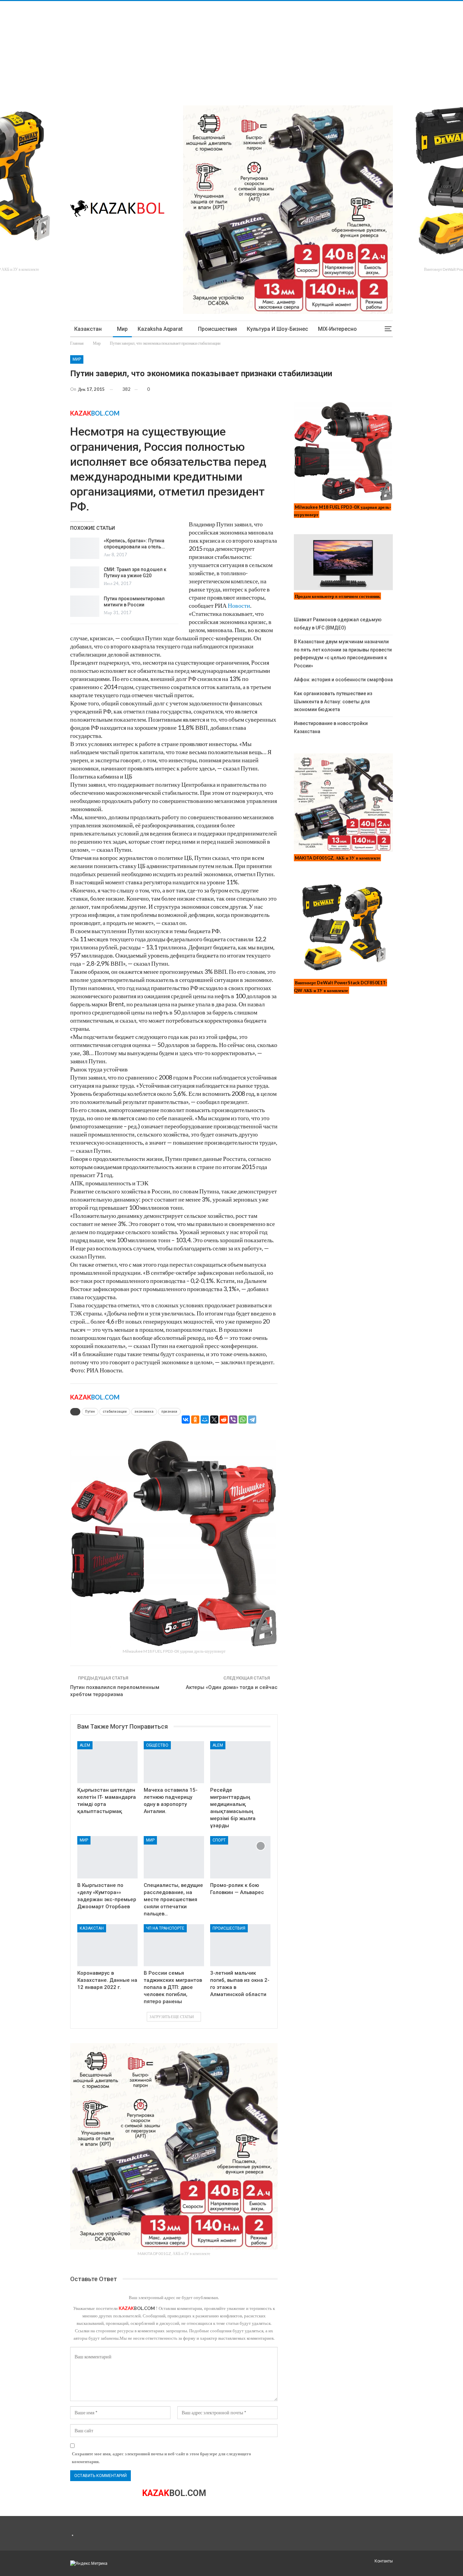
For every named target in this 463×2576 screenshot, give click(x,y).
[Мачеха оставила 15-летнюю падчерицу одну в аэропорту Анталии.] (174, 1762)
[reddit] (224, 1420)
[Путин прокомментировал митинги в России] (85, 606)
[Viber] (233, 1420)
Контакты (384, 2561)
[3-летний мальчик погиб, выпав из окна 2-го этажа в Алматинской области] (240, 1945)
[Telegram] (252, 1420)
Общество (157, 1745)
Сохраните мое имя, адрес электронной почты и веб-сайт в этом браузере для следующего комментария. (162, 2457)
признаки (169, 1412)
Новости (239, 605)
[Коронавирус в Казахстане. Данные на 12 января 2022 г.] (107, 1945)
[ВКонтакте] (186, 1420)
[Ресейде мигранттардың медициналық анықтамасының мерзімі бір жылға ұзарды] (240, 1762)
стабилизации (115, 1412)
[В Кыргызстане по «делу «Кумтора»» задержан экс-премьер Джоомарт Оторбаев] (107, 1857)
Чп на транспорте (165, 1928)
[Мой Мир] (205, 1420)
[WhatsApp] (243, 1420)
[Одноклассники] (195, 1420)
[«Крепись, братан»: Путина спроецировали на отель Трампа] (85, 548)
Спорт (219, 1840)
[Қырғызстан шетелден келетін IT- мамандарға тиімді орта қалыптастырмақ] (107, 1762)
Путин (90, 1412)
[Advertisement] (203, 48)
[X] (214, 1420)
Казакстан (88, 329)
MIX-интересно (337, 329)
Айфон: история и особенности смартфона (343, 680)
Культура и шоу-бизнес (277, 329)
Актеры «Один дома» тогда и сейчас (232, 1687)
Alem (85, 1745)
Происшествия (217, 329)
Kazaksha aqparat (160, 329)
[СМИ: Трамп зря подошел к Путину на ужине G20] (85, 577)
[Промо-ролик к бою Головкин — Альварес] (240, 1857)
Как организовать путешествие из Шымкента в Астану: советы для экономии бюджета (333, 702)
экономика (144, 1412)
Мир (122, 329)
